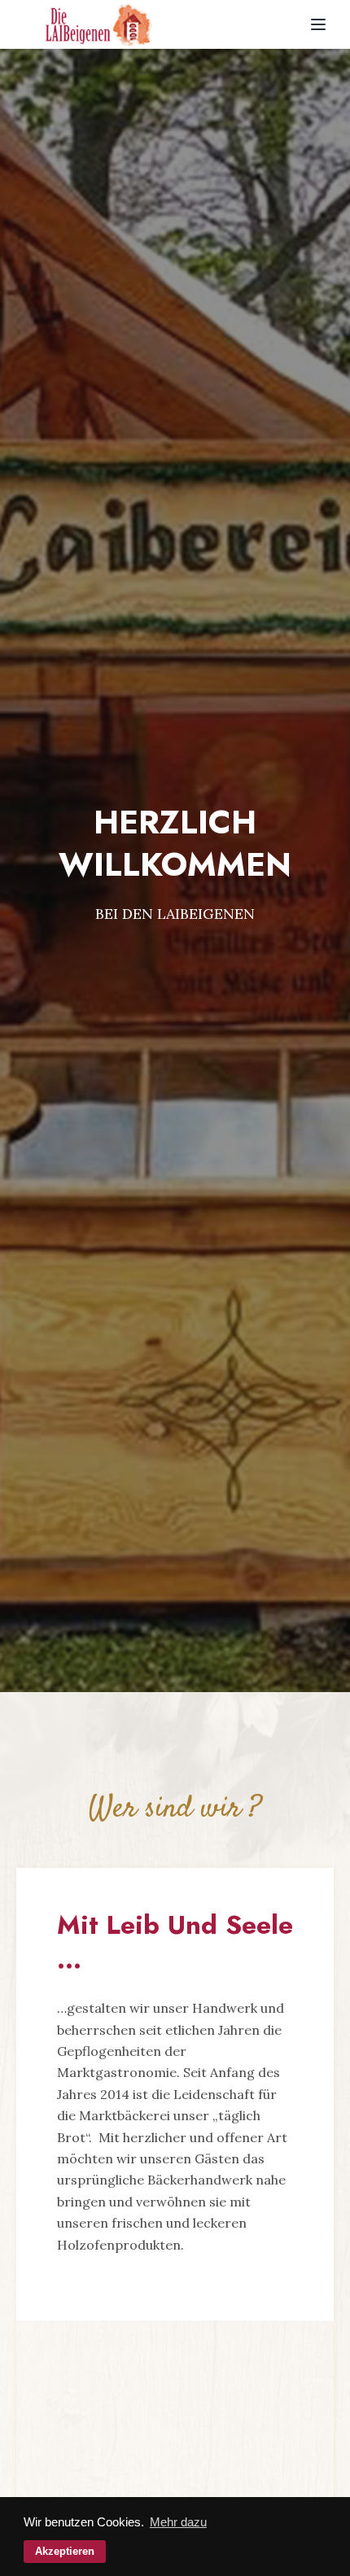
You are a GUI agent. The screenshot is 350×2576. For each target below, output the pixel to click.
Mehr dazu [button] (178, 2522)
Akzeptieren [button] (65, 2551)
